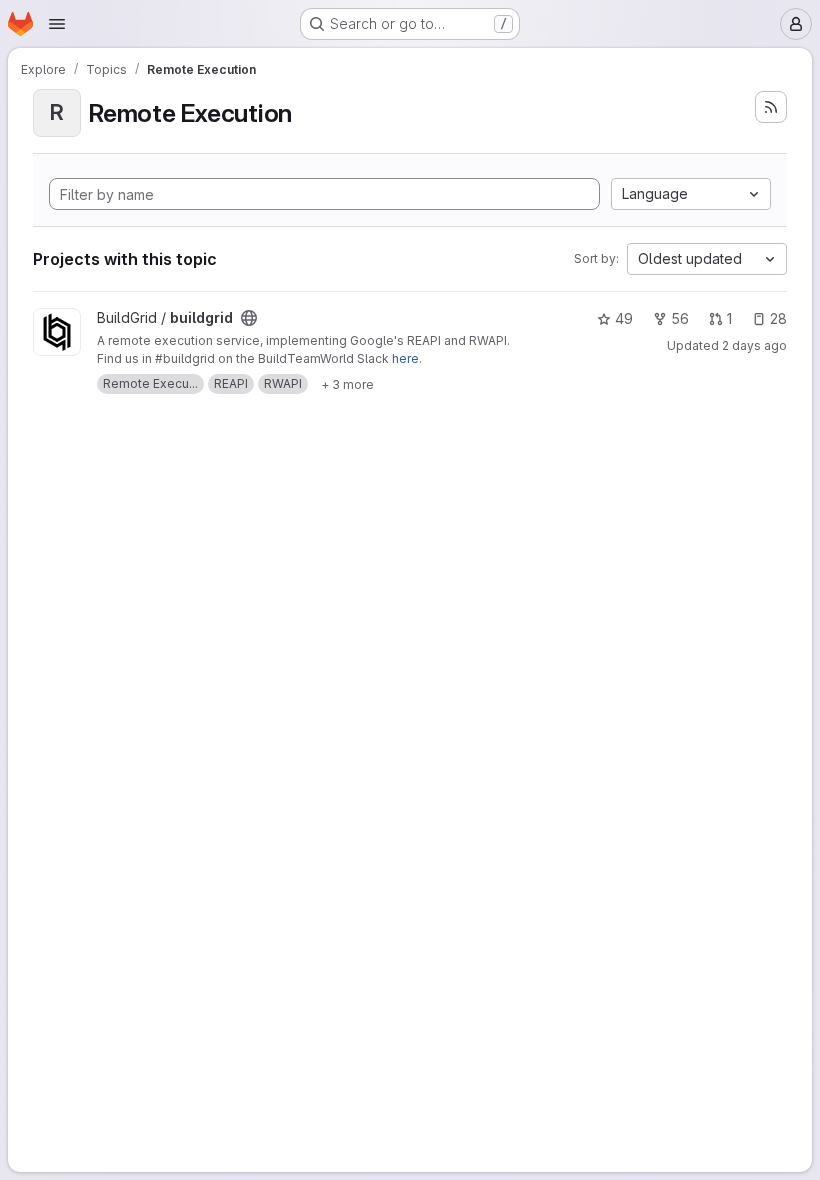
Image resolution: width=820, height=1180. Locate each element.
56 (680, 318)
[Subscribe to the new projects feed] (771, 107)
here (405, 358)
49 (624, 318)
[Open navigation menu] (57, 24)
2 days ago (754, 345)
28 (778, 318)
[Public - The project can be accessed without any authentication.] (249, 318)
